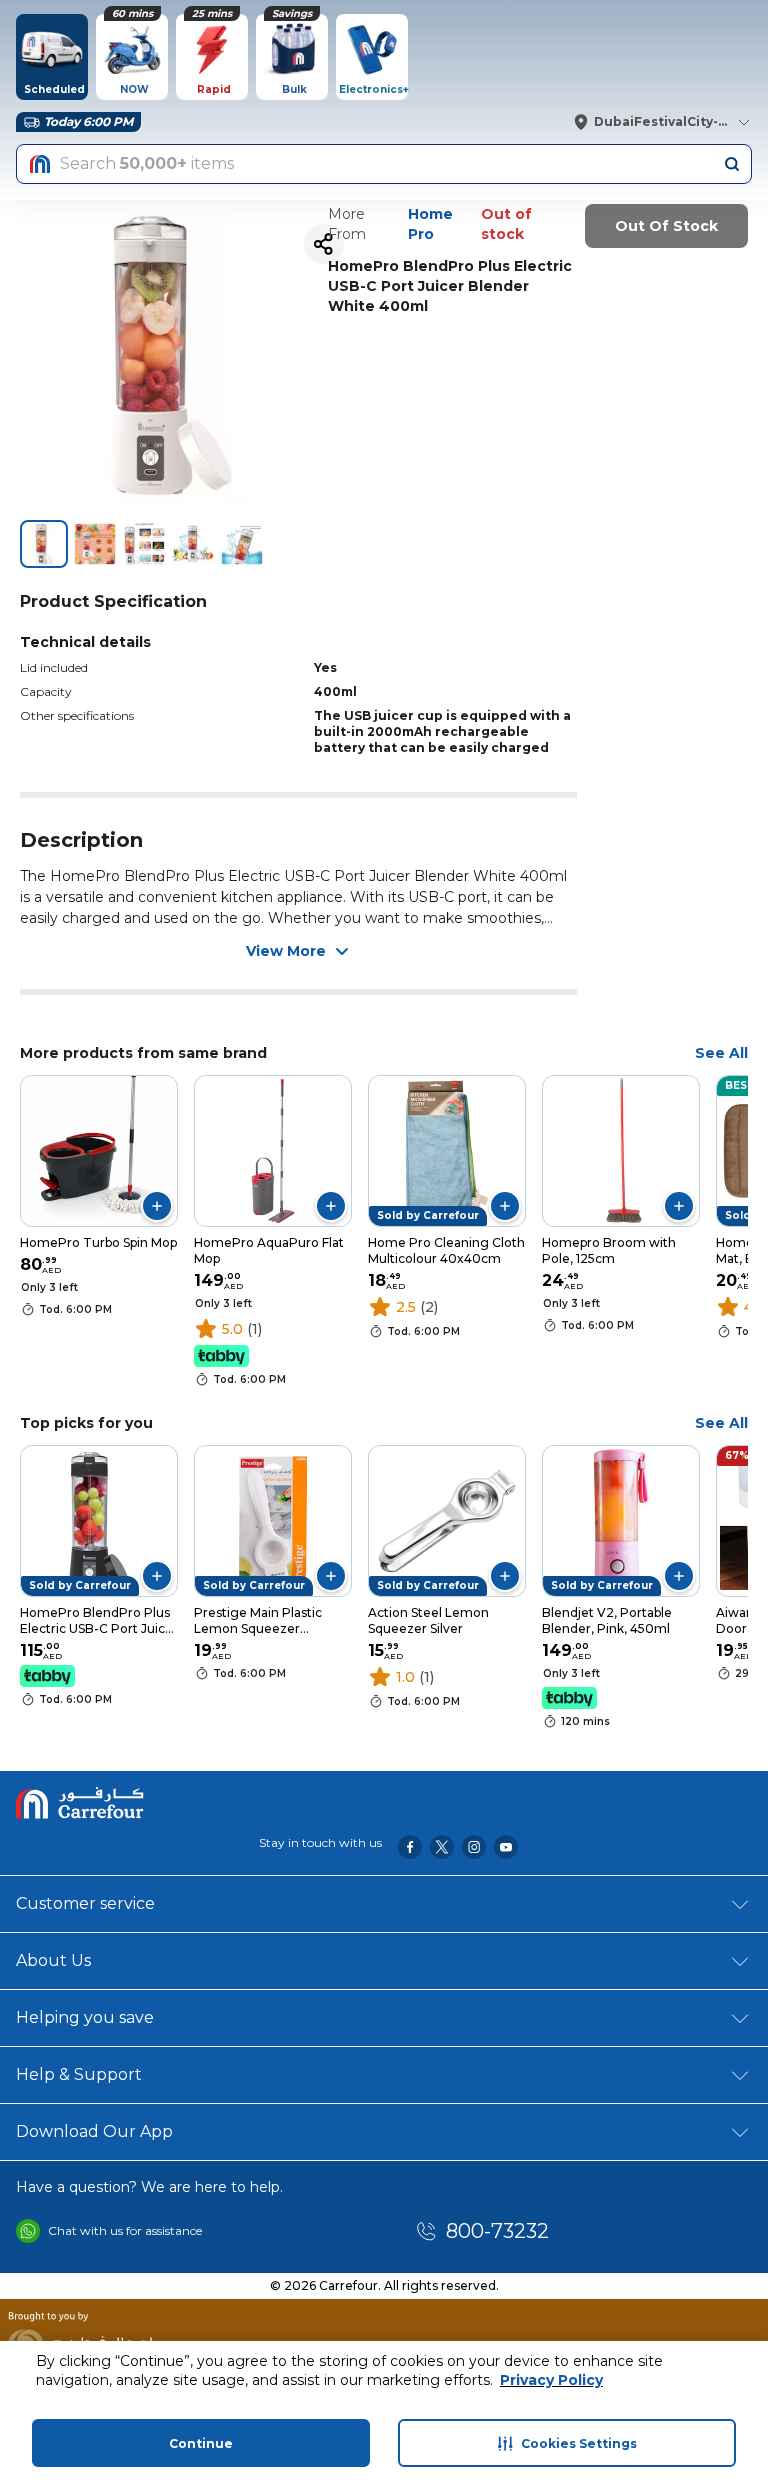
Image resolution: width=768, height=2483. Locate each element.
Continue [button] (201, 2443)
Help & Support (79, 2074)
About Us (53, 1960)
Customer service (85, 1903)
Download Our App (94, 2131)
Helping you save (85, 2017)
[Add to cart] (157, 1206)
